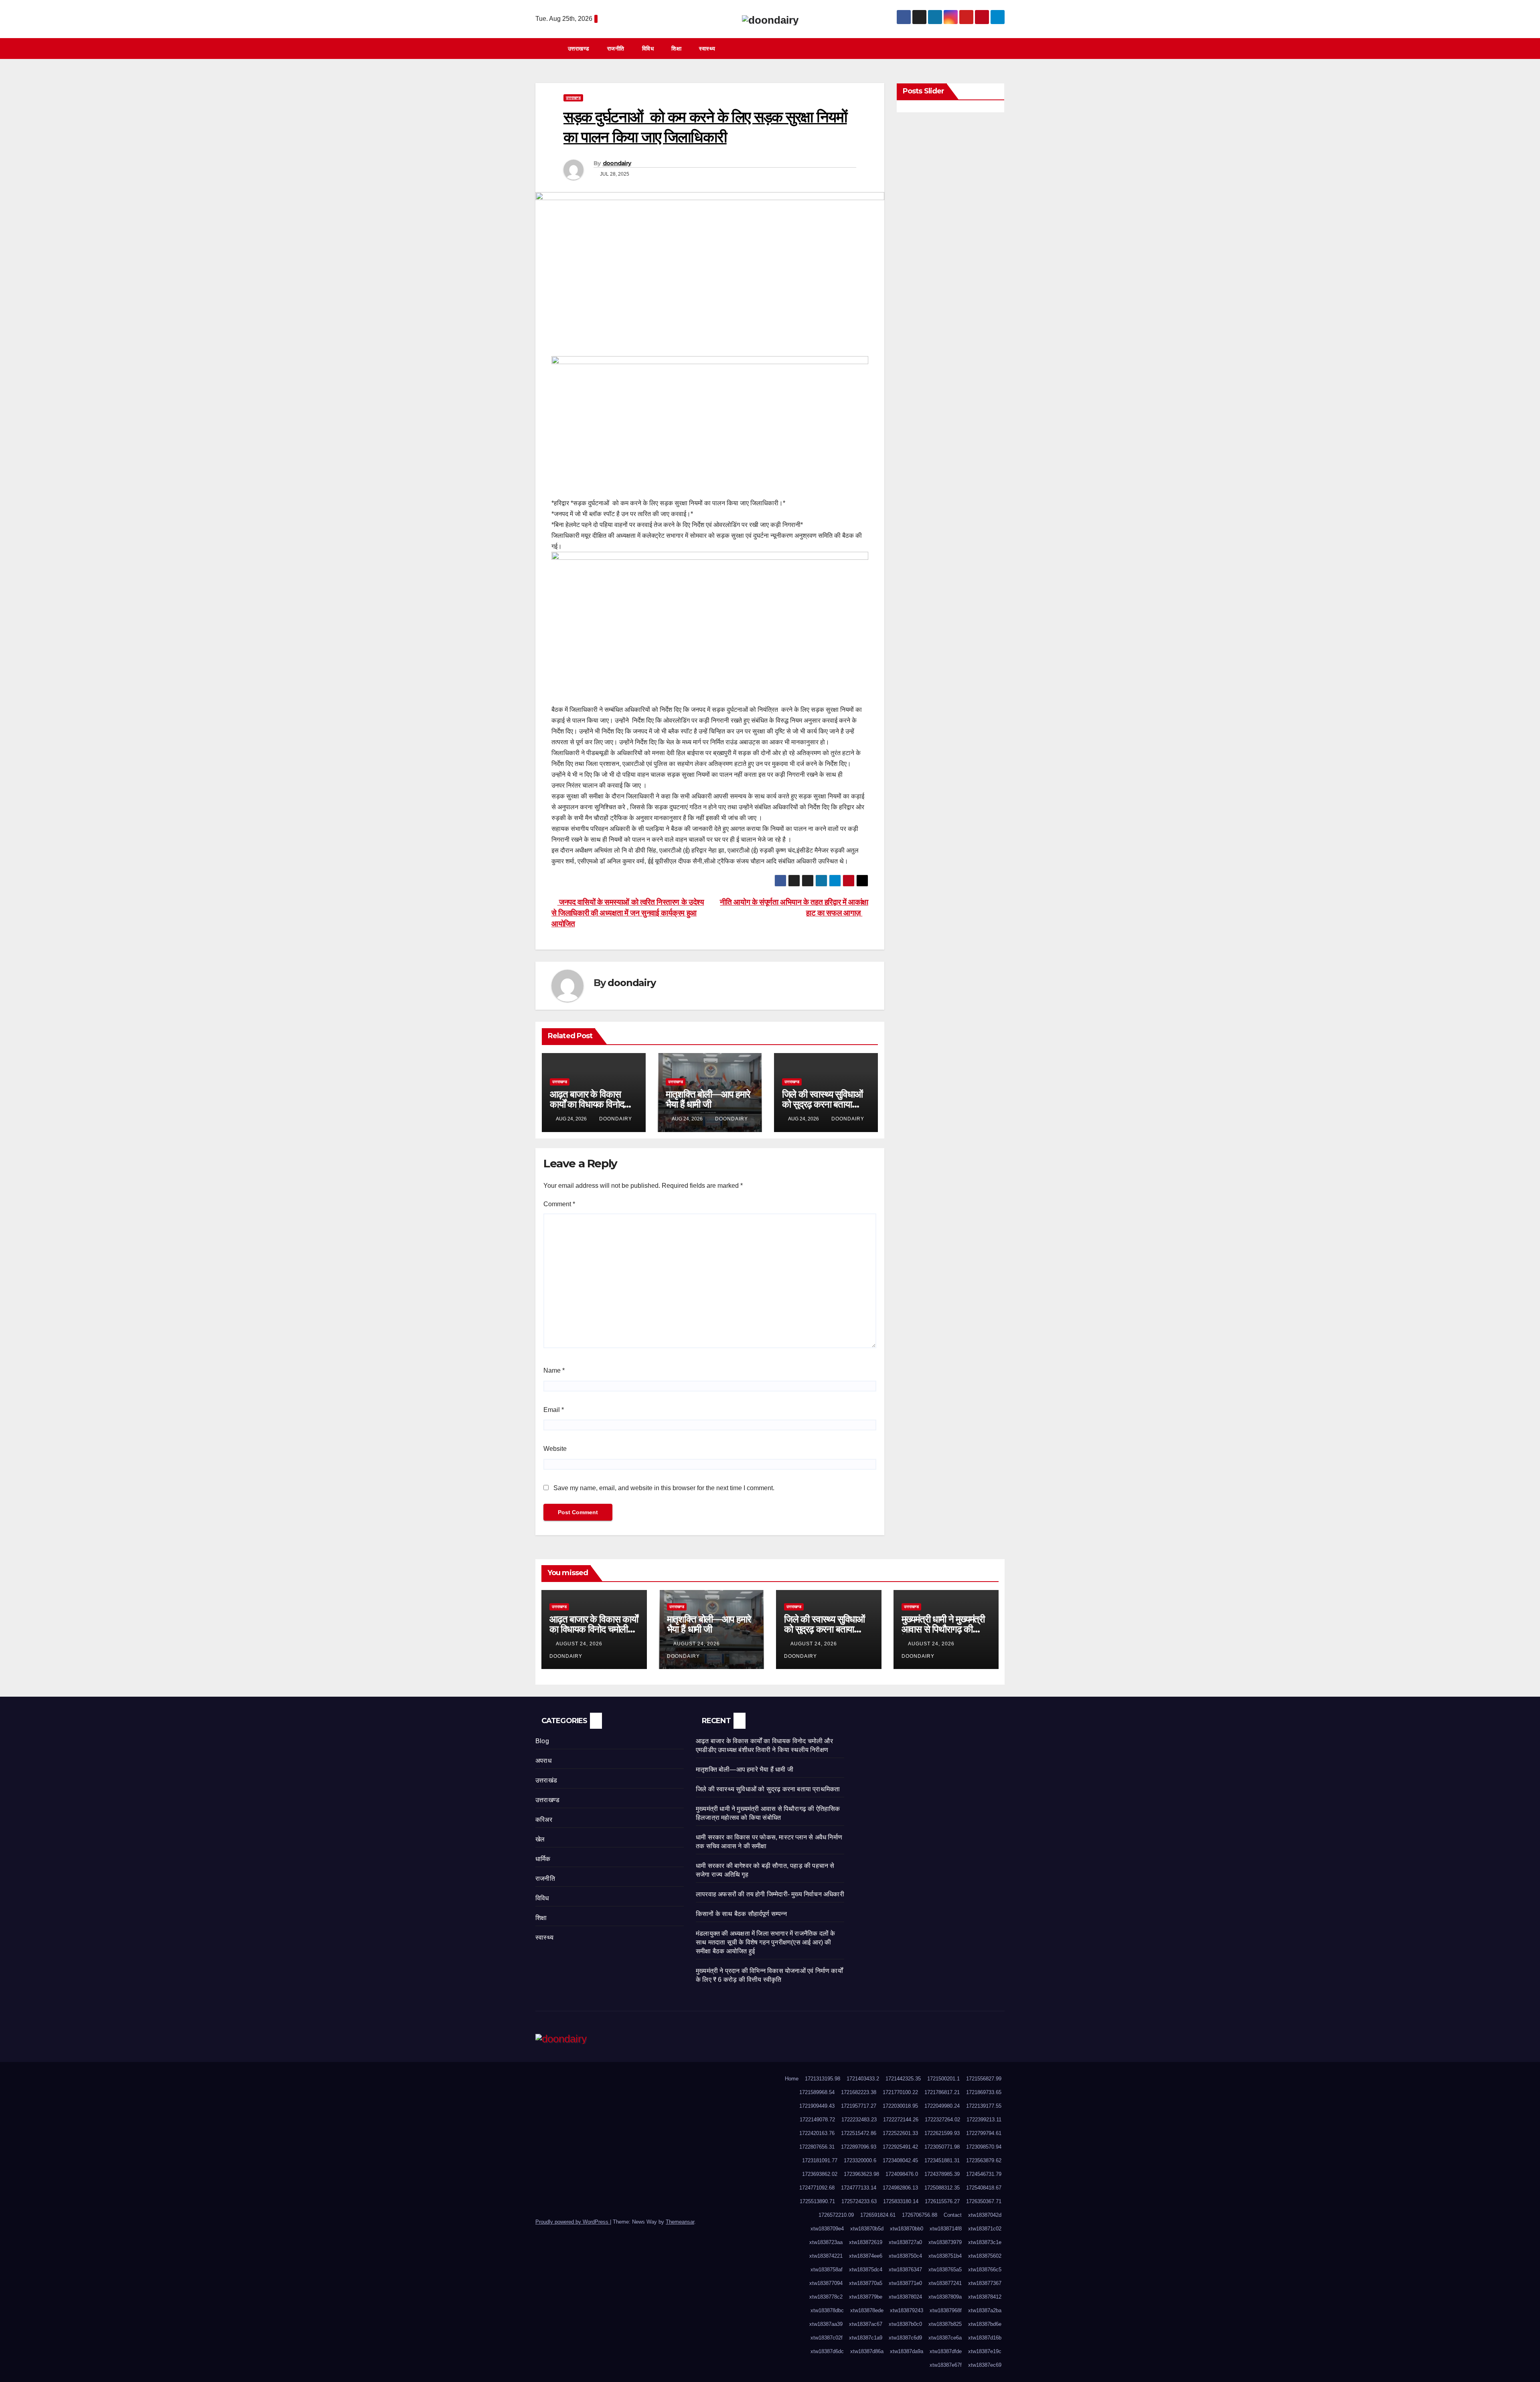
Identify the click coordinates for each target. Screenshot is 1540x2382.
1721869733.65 (984, 2092)
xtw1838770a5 (866, 2283)
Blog (542, 1741)
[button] (1002, 48)
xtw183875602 (985, 2256)
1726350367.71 (984, 2201)
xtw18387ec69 (985, 2365)
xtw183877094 (826, 2283)
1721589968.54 (817, 2092)
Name (554, 1370)
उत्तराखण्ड (579, 49)
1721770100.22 (900, 2092)
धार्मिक (543, 1859)
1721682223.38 (859, 2092)
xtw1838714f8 (946, 2229)
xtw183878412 (985, 2297)
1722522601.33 (900, 2133)
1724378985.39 (942, 2174)
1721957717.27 (859, 2106)
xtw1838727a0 (905, 2242)
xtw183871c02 (985, 2229)
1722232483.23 (859, 2120)
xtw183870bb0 (907, 2229)
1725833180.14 (901, 2201)
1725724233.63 (859, 2201)
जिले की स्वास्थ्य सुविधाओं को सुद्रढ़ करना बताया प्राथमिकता (822, 1104)
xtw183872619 (866, 2242)
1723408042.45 (900, 2160)
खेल (540, 1839)
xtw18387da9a (907, 2351)
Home (792, 2079)
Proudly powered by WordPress (573, 2222)
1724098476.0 (902, 2174)
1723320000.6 (860, 2160)
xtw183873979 (945, 2242)
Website (555, 1449)
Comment (559, 1204)
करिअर (544, 1820)
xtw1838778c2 (826, 2297)
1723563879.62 (984, 2160)
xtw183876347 (905, 2270)
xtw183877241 (945, 2283)
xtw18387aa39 (826, 2324)
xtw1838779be (866, 2297)
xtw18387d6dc (827, 2351)
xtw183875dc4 (866, 2270)
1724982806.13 (900, 2188)
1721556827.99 (984, 2079)
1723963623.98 (861, 2174)
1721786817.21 (942, 2092)
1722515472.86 (859, 2133)
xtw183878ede (867, 2310)
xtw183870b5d (867, 2229)
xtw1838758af (827, 2270)
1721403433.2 (863, 2079)
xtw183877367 (985, 2283)
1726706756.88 (920, 2215)
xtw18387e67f (946, 2365)
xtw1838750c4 (905, 2256)
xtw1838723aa (826, 2242)
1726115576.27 (942, 2201)
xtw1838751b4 (945, 2256)
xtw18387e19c (985, 2351)
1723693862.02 (820, 2174)
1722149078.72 (817, 2120)
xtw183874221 (826, 2256)
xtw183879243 (907, 2310)
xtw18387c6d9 (905, 2338)
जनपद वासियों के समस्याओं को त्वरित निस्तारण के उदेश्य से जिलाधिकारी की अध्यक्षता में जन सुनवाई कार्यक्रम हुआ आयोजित (628, 913)
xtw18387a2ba (985, 2310)
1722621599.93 (942, 2133)
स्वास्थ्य (707, 49)
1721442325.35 (903, 2079)
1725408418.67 (984, 2188)
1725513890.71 (817, 2201)
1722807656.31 (817, 2147)
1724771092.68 (817, 2188)
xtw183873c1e (985, 2242)
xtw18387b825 (945, 2324)
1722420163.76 (817, 2133)
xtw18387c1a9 (866, 2338)
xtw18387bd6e (985, 2324)
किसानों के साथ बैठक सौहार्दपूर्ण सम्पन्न (741, 1914)
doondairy (617, 163)
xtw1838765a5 (945, 2270)
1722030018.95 (900, 2106)
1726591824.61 (878, 2215)
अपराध (543, 1761)
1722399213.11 (984, 2120)
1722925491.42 (900, 2147)
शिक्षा (676, 49)
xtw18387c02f (827, 2338)
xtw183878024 (905, 2297)
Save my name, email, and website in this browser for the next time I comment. (664, 1488)
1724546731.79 (984, 2174)
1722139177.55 (984, 2106)
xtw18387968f (946, 2310)
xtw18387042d (985, 2215)
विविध (648, 49)
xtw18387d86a (867, 2351)
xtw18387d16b (985, 2338)
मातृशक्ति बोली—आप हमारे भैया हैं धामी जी (708, 1099)
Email (554, 1410)
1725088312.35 (942, 2188)
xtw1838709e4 (827, 2229)
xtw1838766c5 (985, 2270)
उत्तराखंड (546, 1780)
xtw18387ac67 (866, 2324)
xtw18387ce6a (945, 2338)
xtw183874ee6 (866, 2256)
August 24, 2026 (580, 1644)
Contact (953, 2215)
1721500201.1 (943, 2079)
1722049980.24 (942, 2106)
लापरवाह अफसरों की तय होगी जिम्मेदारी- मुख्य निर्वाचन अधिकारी (770, 1894)
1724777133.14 (859, 2188)
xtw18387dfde (946, 2351)
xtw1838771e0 (905, 2283)
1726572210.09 (836, 2215)
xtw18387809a (945, 2297)
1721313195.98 (823, 2079)
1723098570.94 (984, 2147)
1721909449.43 (817, 2106)
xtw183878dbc (827, 2310)
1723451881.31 (942, 2160)
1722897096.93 (859, 2147)
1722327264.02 (942, 2120)
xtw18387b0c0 (905, 2324)
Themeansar (680, 2222)
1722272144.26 (901, 2120)
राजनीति (616, 49)
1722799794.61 (984, 2133)
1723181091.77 (820, 2160)
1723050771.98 (942, 2147)
